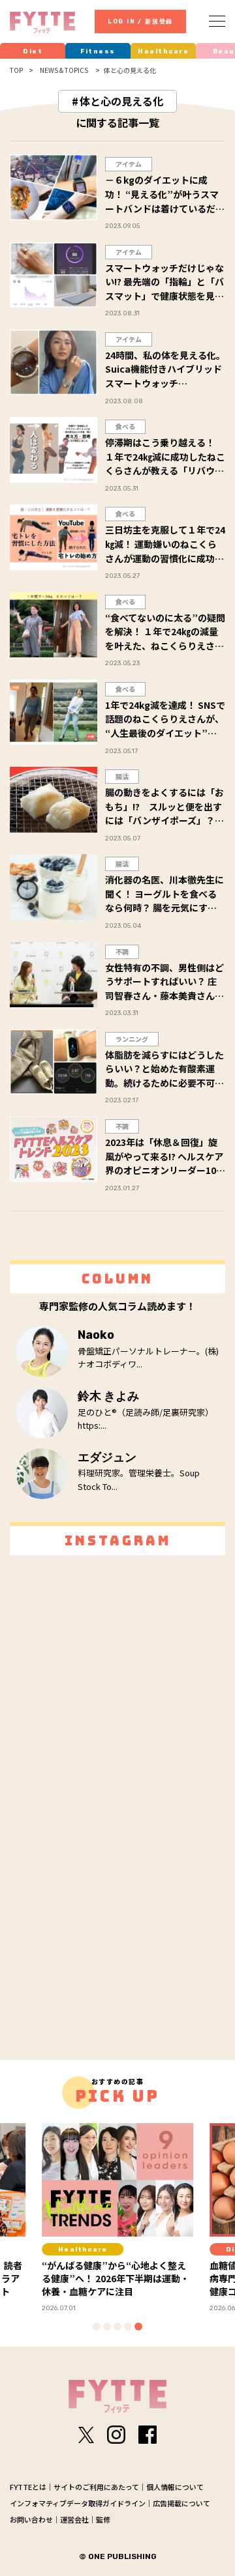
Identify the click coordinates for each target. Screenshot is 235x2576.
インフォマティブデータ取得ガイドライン (78, 2503)
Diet (33, 51)
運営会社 (74, 2519)
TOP (16, 70)
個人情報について (175, 2487)
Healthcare (163, 51)
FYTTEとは (28, 2487)
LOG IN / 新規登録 (140, 21)
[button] (97, 2326)
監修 (103, 2519)
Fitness (98, 51)
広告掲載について (181, 2503)
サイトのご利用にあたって (96, 2487)
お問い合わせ (31, 2519)
